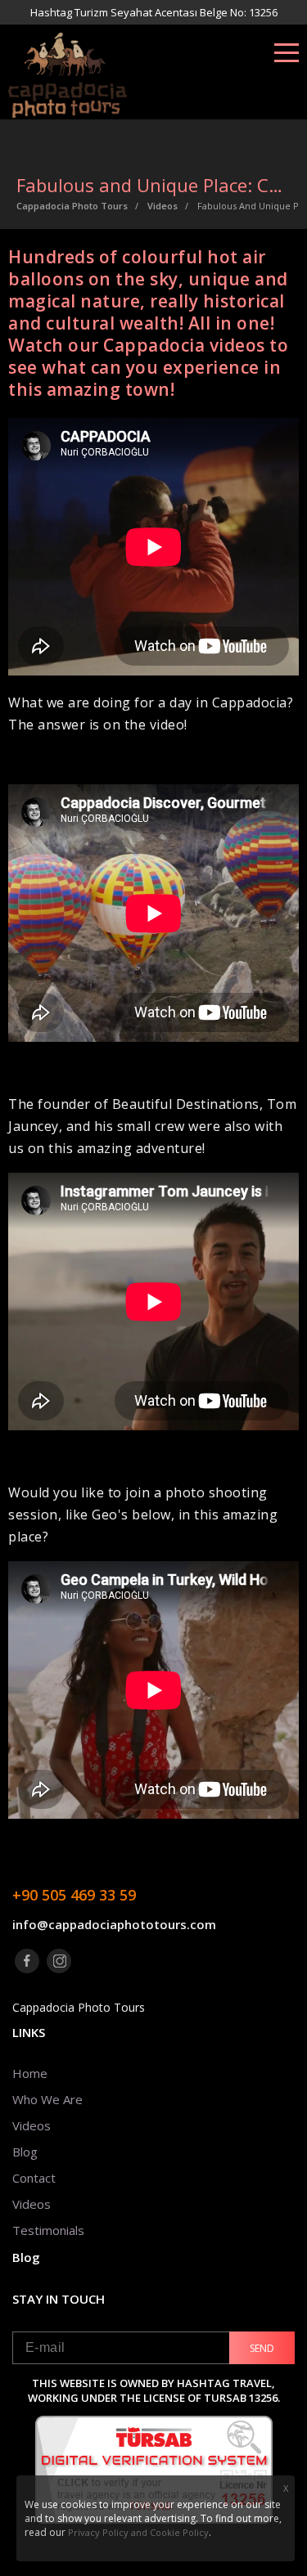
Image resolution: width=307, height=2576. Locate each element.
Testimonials (48, 2230)
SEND (262, 2348)
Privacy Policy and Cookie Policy (138, 2532)
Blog (25, 2152)
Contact (34, 2178)
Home (30, 2073)
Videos (32, 2125)
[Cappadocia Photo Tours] (111, 75)
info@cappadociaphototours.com (114, 1924)
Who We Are (47, 2099)
